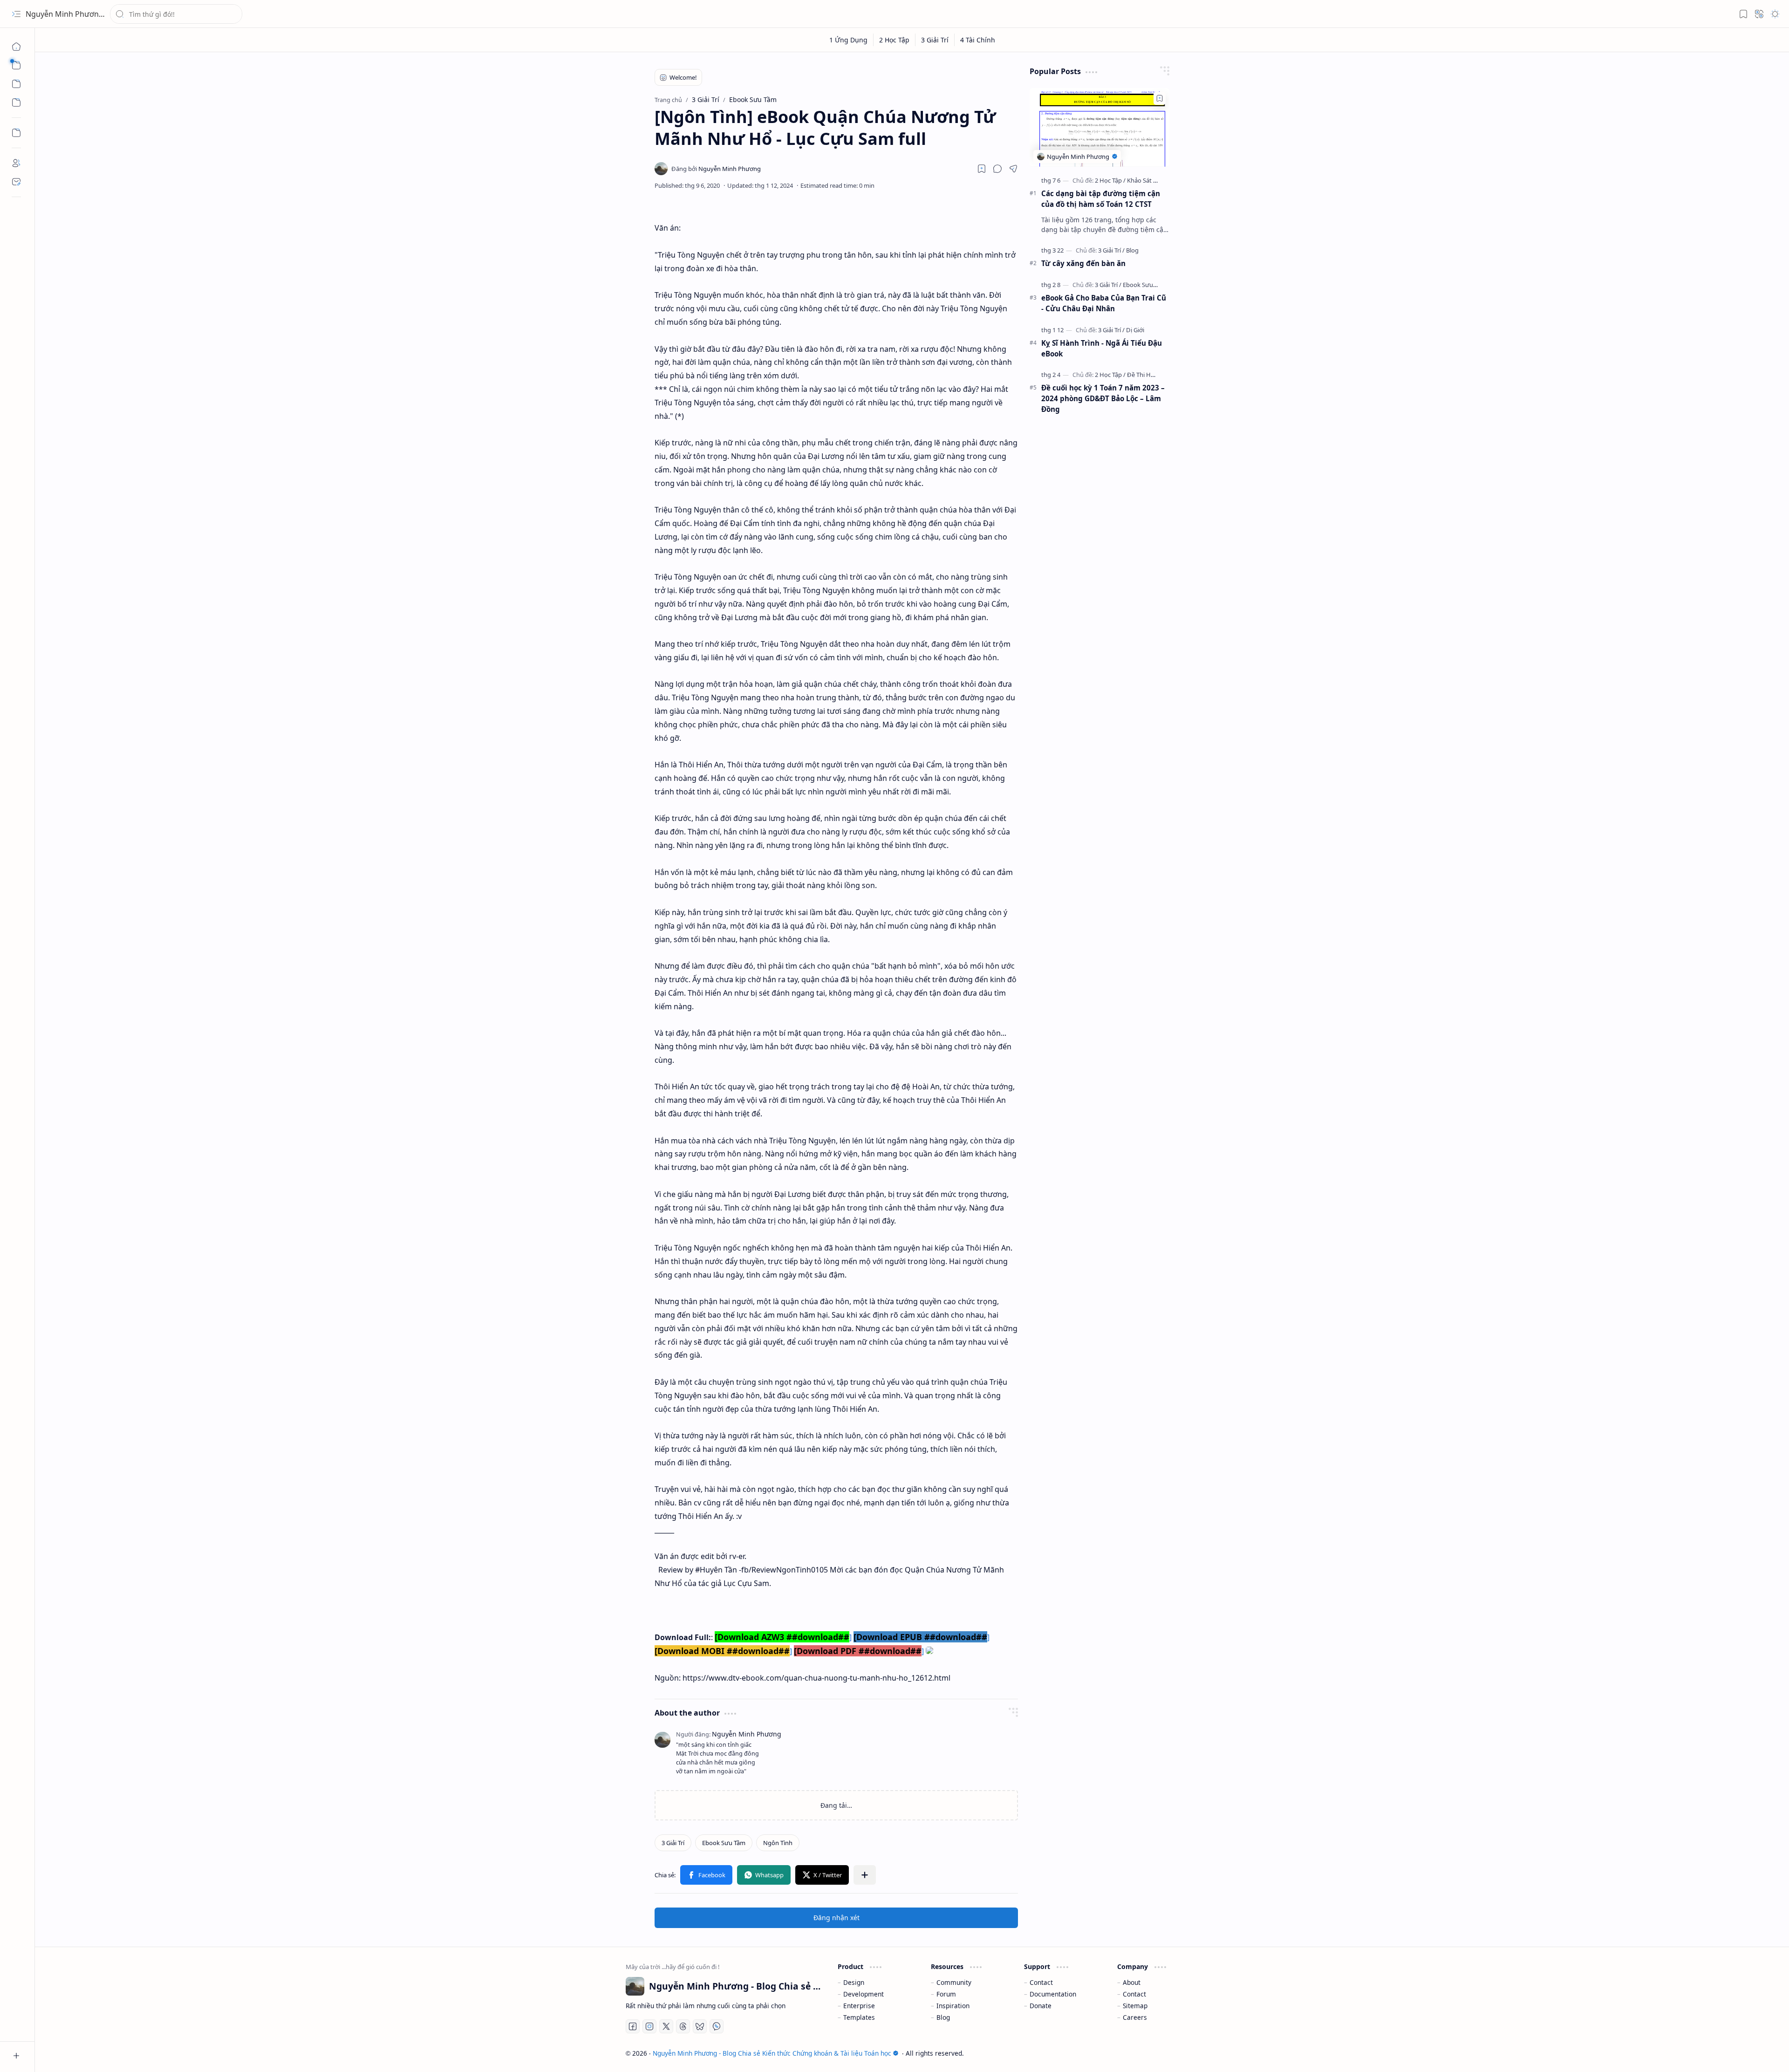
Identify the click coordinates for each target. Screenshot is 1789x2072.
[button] (16, 14)
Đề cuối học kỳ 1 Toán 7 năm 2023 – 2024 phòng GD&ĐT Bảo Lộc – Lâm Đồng (1103, 398)
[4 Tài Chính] (978, 40)
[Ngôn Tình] (778, 1843)
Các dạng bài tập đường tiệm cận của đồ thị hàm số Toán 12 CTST (1101, 199)
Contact (1041, 1982)
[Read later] (982, 169)
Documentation (1053, 1994)
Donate (1041, 2006)
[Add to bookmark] (1160, 98)
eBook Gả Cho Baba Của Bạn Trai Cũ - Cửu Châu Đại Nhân (1104, 303)
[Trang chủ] (16, 47)
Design (854, 1982)
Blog (943, 2017)
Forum (946, 1994)
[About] (16, 163)
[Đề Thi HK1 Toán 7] (1152, 375)
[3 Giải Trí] (935, 40)
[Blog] (1132, 250)
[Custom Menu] (16, 133)
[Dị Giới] (1135, 330)
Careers (1135, 2017)
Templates (859, 2017)
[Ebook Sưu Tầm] (724, 1843)
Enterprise (859, 2006)
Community (954, 1982)
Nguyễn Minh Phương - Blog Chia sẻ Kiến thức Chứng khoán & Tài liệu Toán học (772, 2053)
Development (864, 1994)
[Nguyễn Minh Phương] (716, 169)
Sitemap (1135, 2006)
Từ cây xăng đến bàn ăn (1083, 263)
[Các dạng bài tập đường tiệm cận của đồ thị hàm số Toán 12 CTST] (1099, 127)
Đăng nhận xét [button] (836, 1918)
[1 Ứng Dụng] (849, 40)
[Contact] (16, 182)
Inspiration (953, 2006)
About (1132, 1982)
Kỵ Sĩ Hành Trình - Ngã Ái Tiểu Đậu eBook (1102, 348)
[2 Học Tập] (894, 40)
